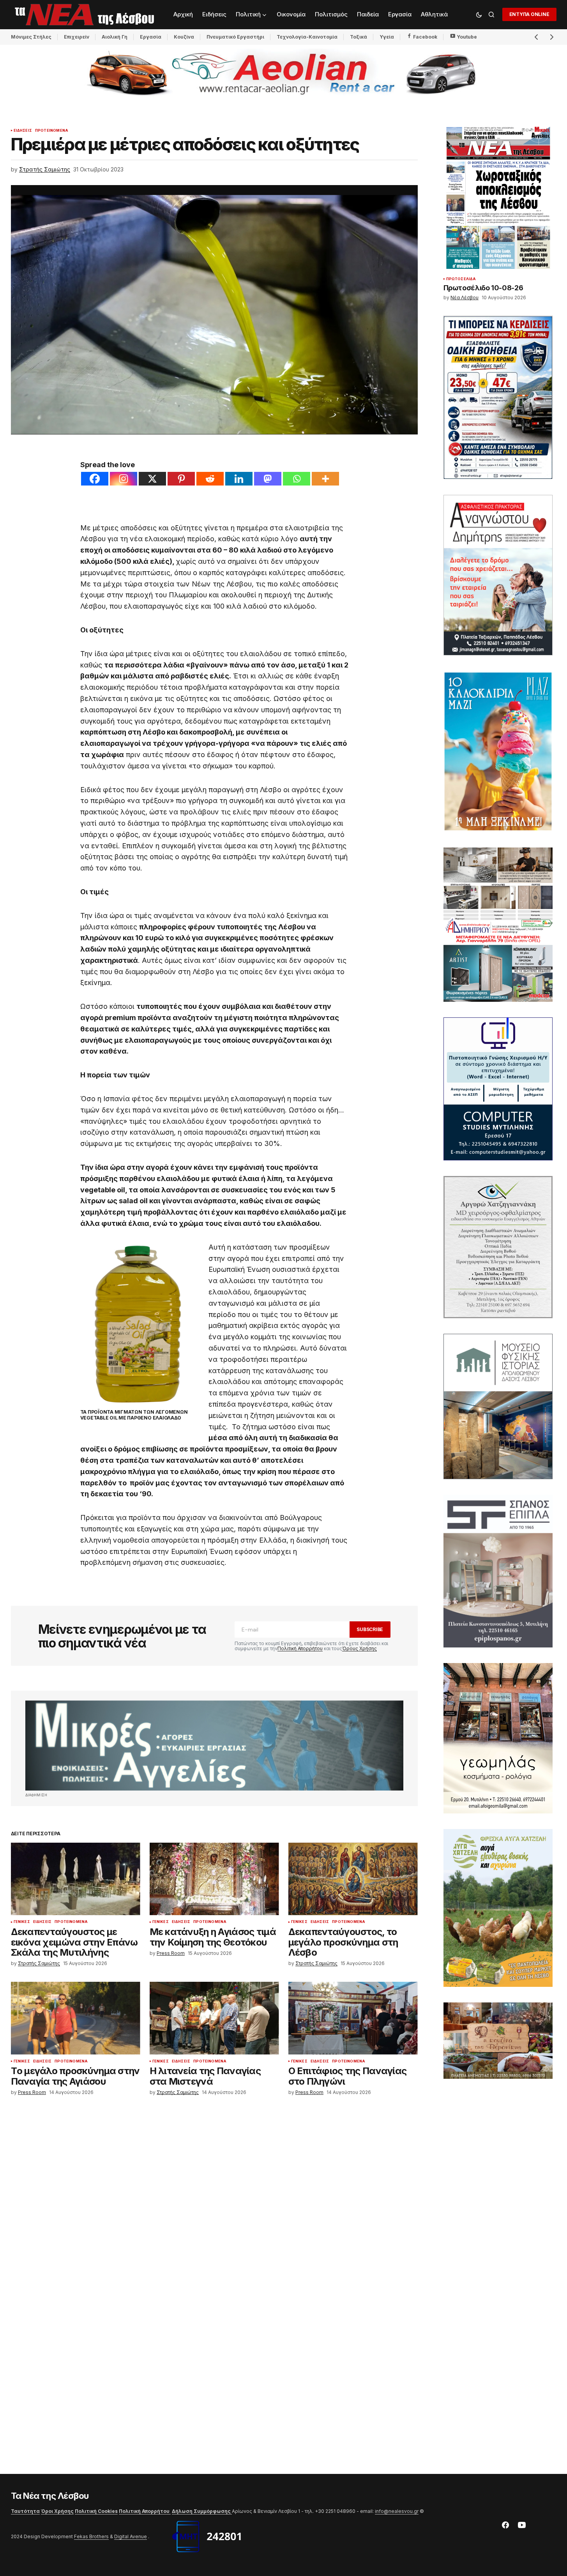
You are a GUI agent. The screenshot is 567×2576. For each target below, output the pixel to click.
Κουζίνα (184, 37)
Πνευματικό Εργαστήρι (235, 37)
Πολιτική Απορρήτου (300, 1648)
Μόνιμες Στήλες (31, 37)
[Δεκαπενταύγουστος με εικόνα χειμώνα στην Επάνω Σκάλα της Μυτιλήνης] (76, 1879)
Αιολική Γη (115, 37)
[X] (152, 479)
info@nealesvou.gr (397, 2511)
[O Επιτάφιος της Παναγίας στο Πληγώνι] (353, 2018)
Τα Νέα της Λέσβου (50, 2496)
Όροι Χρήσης (57, 2511)
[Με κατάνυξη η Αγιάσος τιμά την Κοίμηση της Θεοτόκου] (214, 1879)
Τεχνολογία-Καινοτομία (307, 37)
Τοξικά (359, 37)
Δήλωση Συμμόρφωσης (202, 2511)
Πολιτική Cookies (96, 2511)
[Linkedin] (239, 479)
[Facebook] (95, 479)
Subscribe (370, 1629)
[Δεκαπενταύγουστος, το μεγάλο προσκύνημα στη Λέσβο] (353, 1879)
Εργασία (151, 37)
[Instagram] (124, 479)
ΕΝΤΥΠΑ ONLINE (529, 14)
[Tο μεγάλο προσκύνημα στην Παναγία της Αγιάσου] (76, 2018)
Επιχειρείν (77, 37)
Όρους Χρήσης (359, 1648)
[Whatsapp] (297, 479)
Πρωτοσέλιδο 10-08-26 (483, 288)
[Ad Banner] (214, 1745)
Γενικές (22, 1922)
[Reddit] (210, 479)
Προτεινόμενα (52, 131)
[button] (479, 14)
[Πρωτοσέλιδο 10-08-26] (498, 198)
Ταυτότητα (25, 2511)
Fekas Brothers (91, 2536)
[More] (325, 479)
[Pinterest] (181, 479)
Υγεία (387, 37)
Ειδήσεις (23, 131)
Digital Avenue (131, 2536)
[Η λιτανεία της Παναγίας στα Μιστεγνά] (214, 2018)
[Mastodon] (268, 479)
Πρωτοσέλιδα (461, 279)
